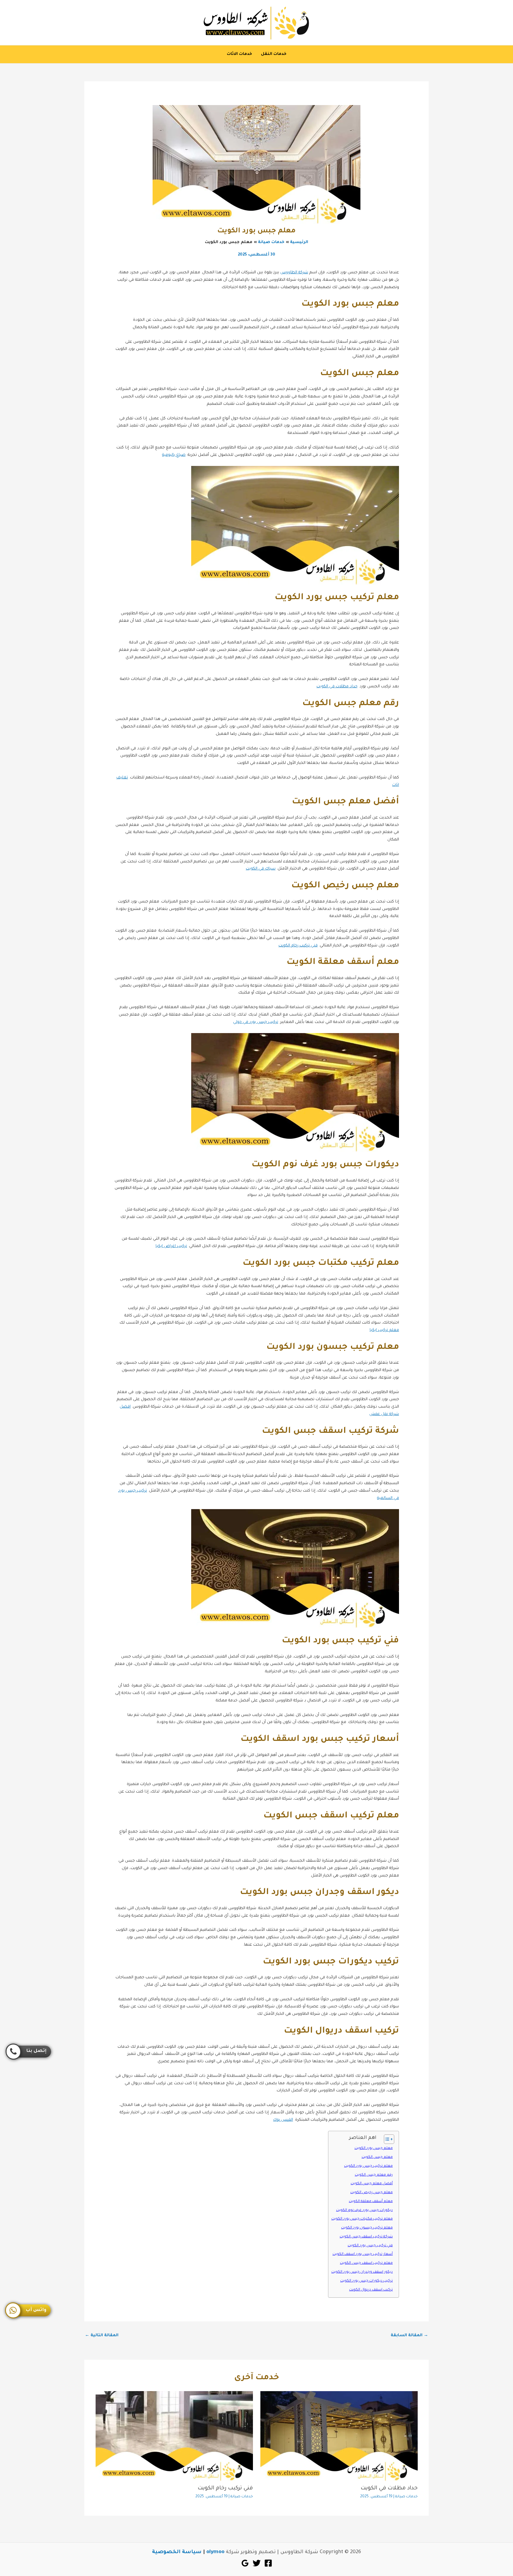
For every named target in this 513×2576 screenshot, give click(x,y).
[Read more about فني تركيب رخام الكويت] (174, 2436)
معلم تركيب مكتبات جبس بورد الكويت (362, 2219)
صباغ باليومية (174, 455)
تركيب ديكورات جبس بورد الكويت (366, 2281)
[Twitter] (257, 2563)
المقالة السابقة (409, 2335)
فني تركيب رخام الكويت (298, 946)
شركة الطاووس (294, 273)
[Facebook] (268, 2563)
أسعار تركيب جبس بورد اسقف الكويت (363, 2254)
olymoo (215, 2552)
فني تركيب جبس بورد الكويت (370, 2246)
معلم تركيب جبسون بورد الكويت (367, 2228)
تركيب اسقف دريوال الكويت (371, 2290)
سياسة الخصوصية (177, 2552)
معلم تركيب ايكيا (384, 1330)
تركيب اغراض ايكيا (171, 1246)
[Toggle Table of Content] (386, 2139)
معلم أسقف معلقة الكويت (371, 2201)
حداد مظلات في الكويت (337, 687)
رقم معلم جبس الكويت (374, 2175)
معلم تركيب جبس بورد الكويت (368, 2166)
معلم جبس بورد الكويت (374, 2148)
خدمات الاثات (239, 54)
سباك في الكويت (261, 869)
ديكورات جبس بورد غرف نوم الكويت (364, 2210)
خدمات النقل (274, 54)
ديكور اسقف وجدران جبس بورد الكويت (362, 2272)
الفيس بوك (283, 2120)
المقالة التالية (102, 2335)
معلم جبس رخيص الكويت (372, 2193)
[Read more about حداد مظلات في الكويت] (339, 2436)
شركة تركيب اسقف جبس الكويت (366, 2237)
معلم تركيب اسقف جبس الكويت (366, 2263)
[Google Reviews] (245, 2563)
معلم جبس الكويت (377, 2157)
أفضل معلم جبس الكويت (372, 2184)
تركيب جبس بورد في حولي (256, 1022)
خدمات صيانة (406, 2497)
